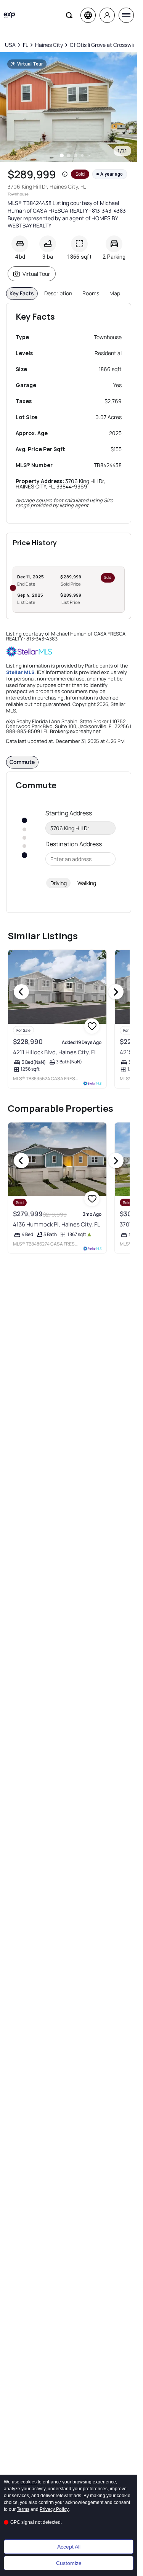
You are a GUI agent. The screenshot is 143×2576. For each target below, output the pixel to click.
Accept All (69, 2547)
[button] (65, 174)
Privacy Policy (54, 2509)
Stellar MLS (20, 672)
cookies (29, 2482)
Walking (87, 883)
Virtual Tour (36, 274)
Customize (69, 2563)
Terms (23, 2509)
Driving (59, 883)
